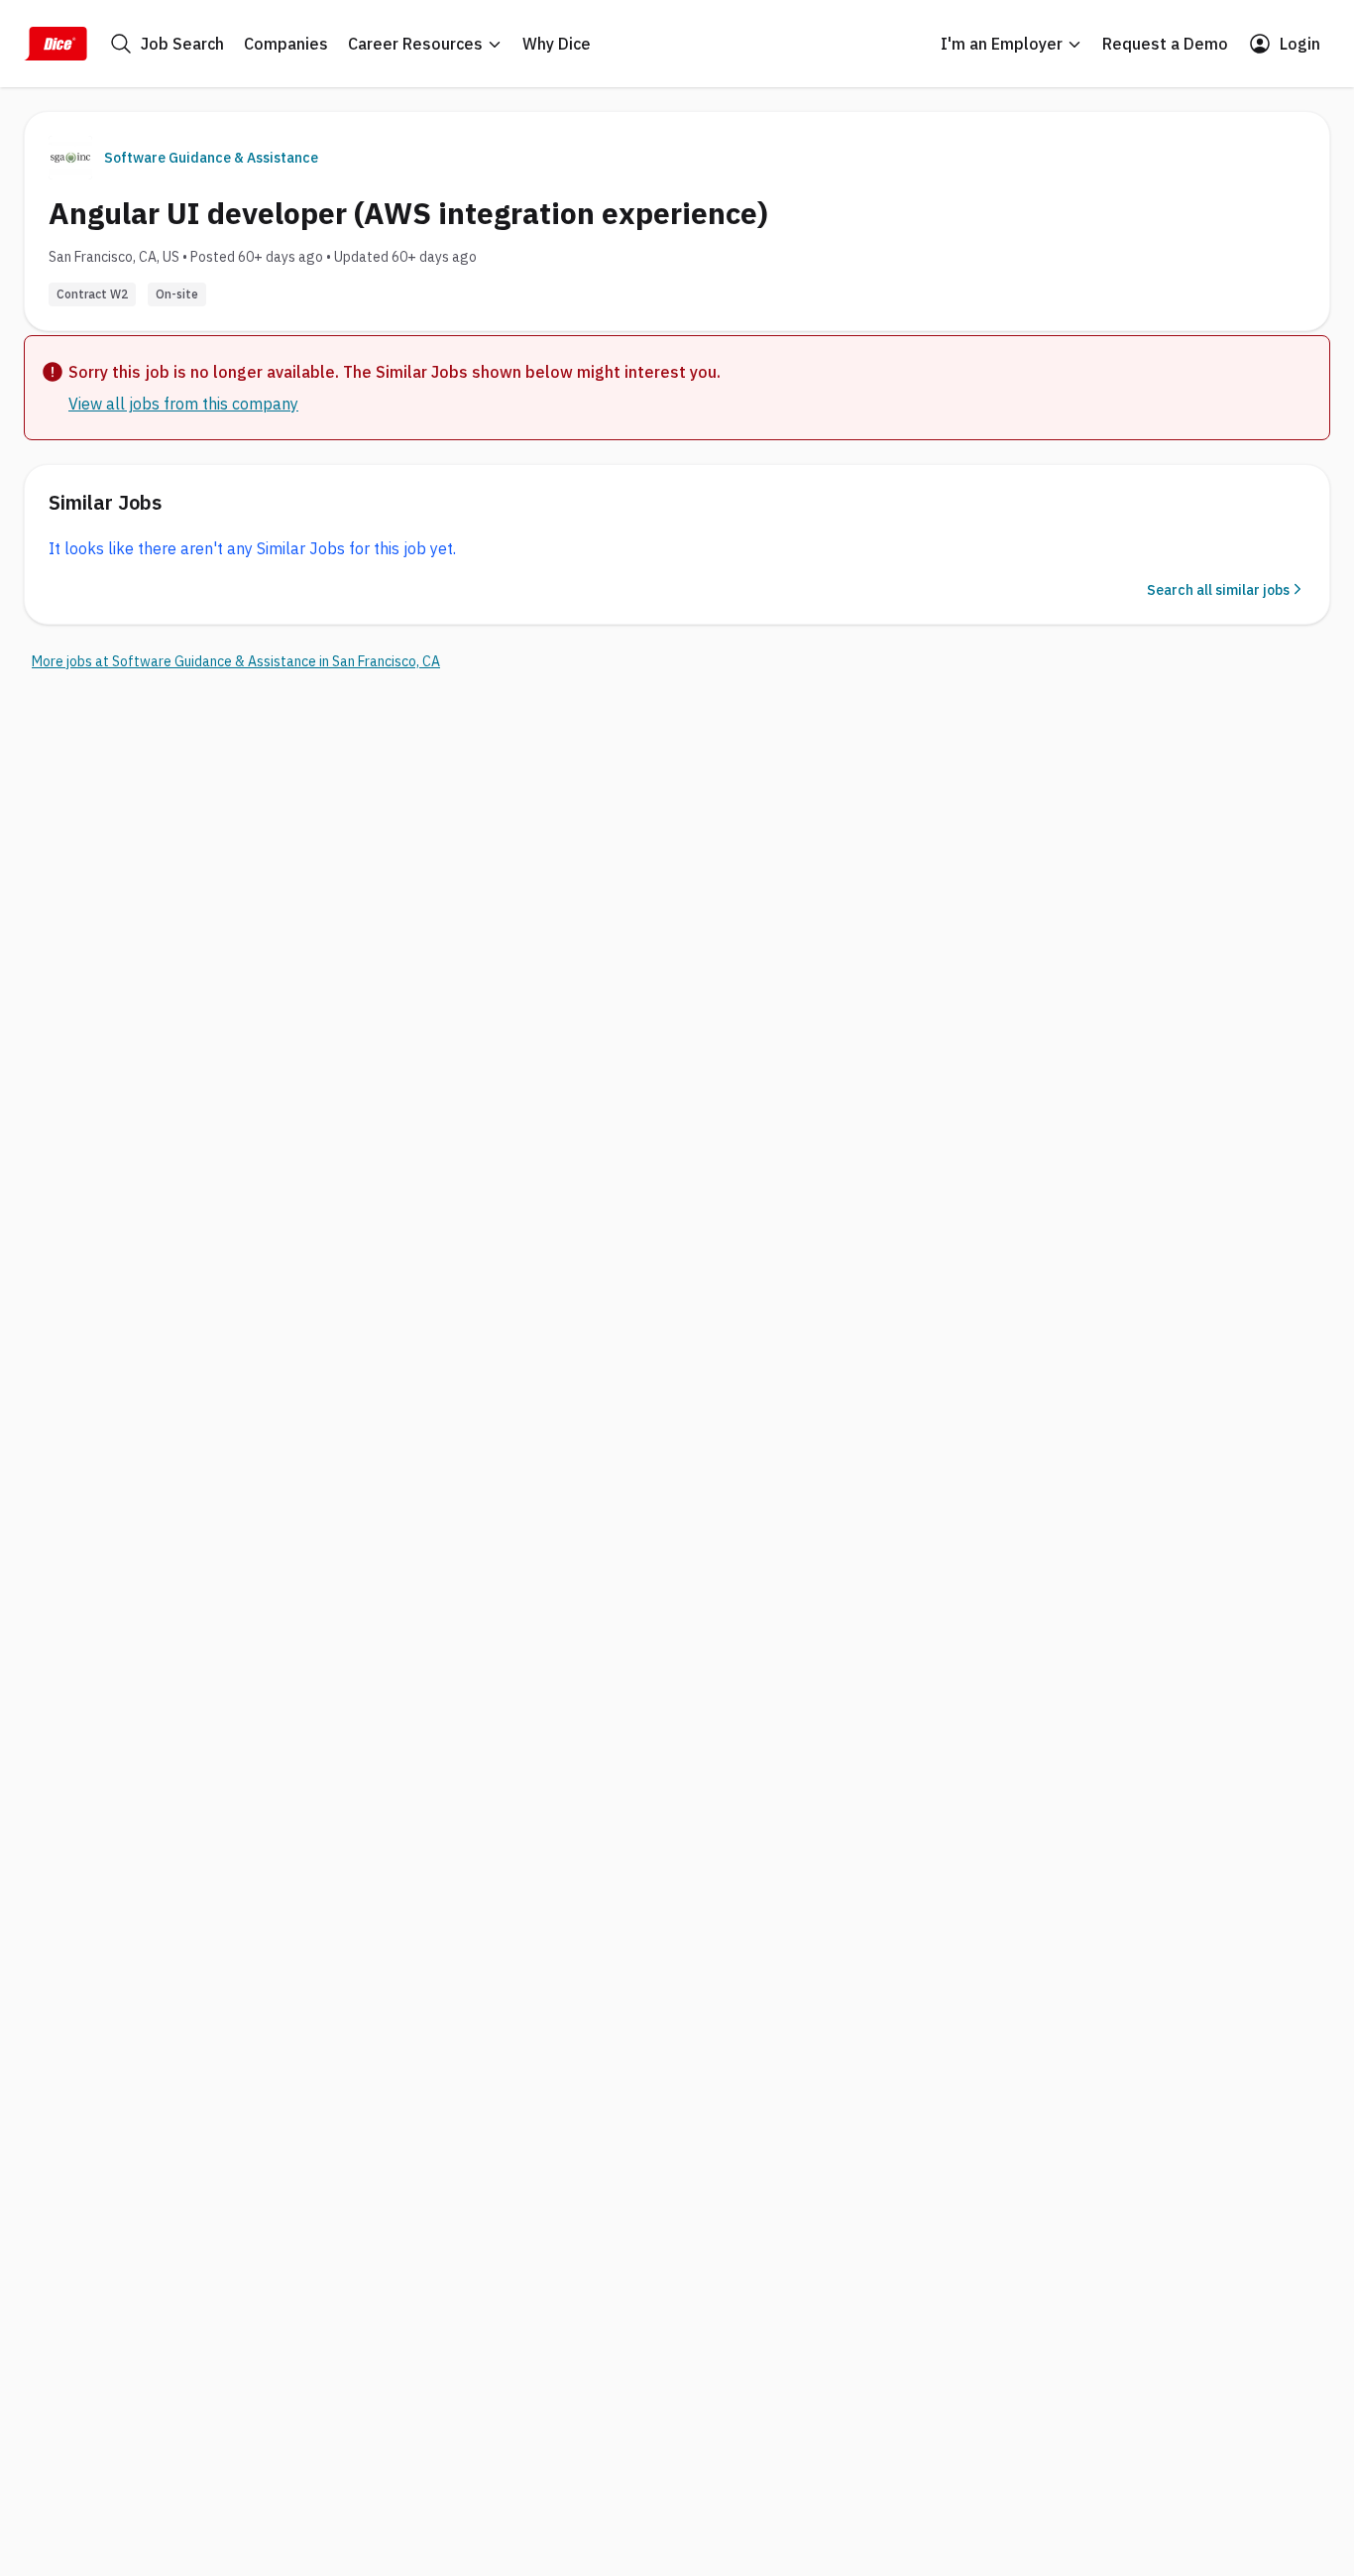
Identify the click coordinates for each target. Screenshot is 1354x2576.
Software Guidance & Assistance (211, 158)
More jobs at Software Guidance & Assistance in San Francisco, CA (236, 661)
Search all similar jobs (1218, 590)
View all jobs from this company (183, 404)
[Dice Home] (56, 44)
